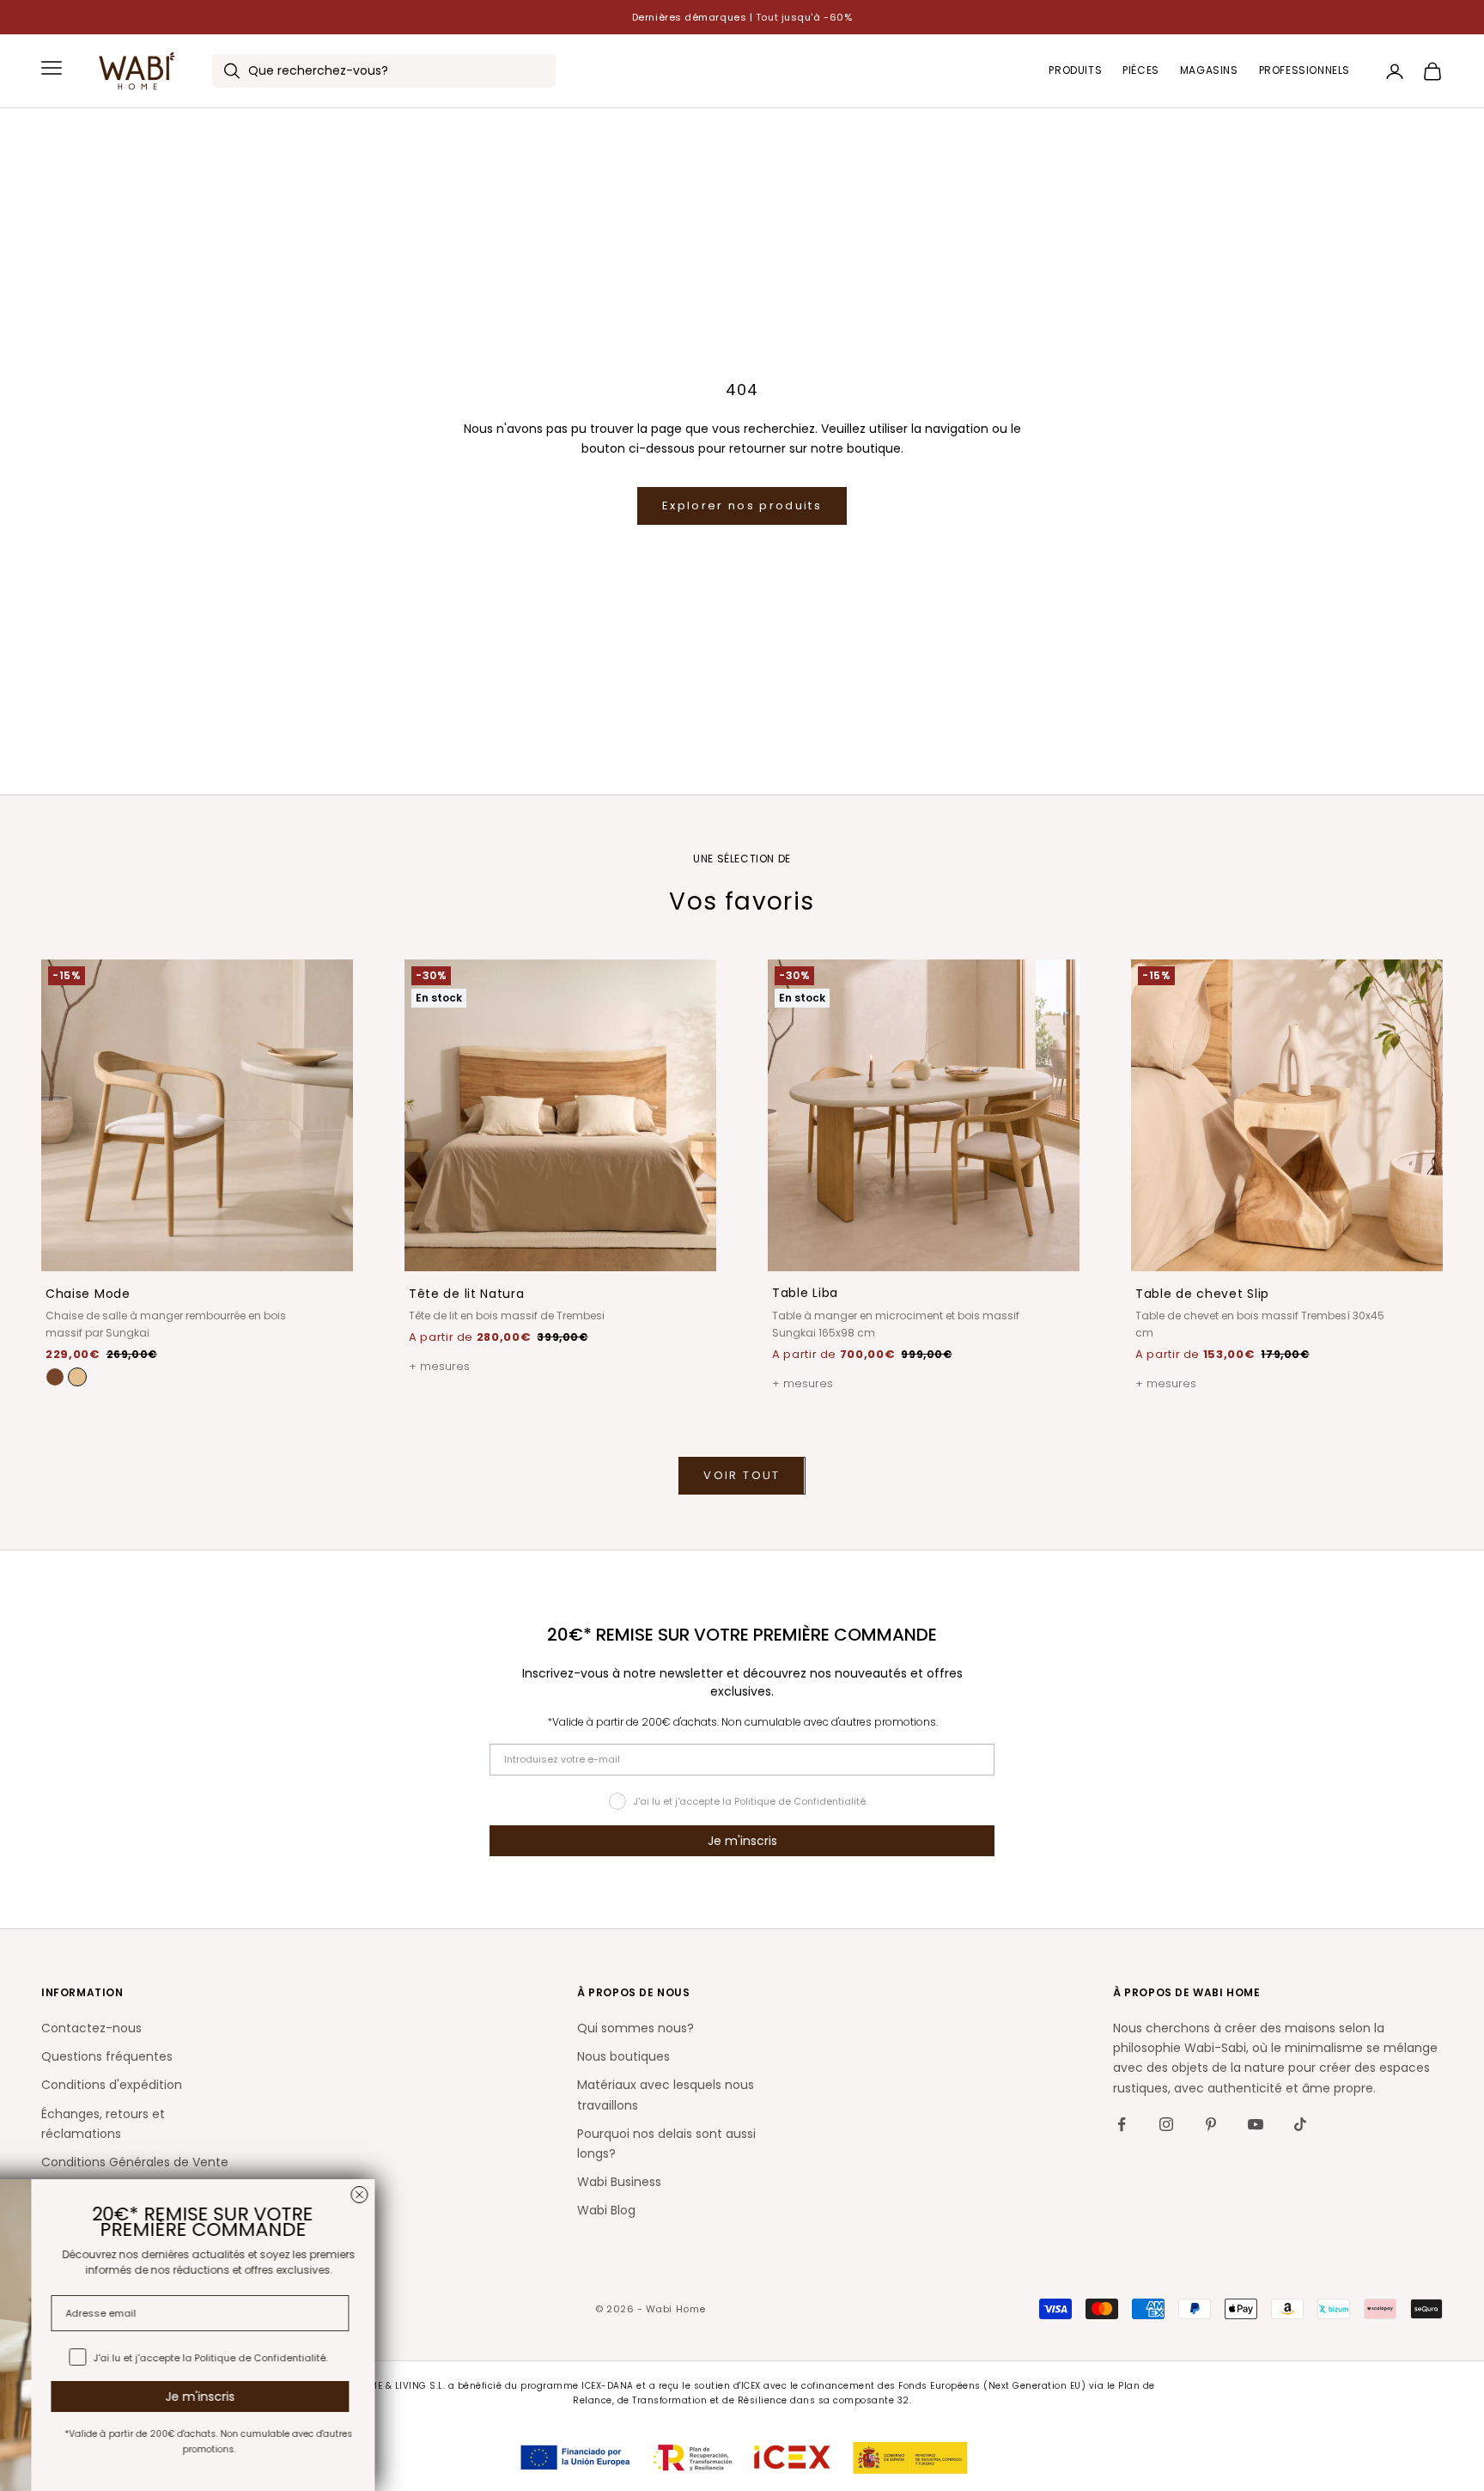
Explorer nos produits (742, 506)
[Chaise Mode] (77, 1377)
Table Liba (805, 1293)
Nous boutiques (623, 2056)
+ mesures (439, 1366)
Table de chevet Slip (1202, 1294)
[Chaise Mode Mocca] (55, 1377)
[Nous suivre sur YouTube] (1256, 2124)
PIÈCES (1141, 71)
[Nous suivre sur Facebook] (1122, 2124)
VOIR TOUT (742, 1475)
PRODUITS (1075, 71)
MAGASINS (1209, 71)
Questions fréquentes (107, 2056)
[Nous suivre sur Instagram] (1166, 2124)
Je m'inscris (742, 1841)
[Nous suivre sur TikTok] (1300, 2124)
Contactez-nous (91, 2028)
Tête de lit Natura (467, 1294)
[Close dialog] (500, 2195)
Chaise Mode (88, 1294)
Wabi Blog (606, 2210)
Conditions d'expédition (112, 2085)
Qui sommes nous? (636, 2028)
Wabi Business (619, 2182)
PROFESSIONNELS (1305, 71)
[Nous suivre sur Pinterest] (1211, 2124)
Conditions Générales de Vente (135, 2162)
